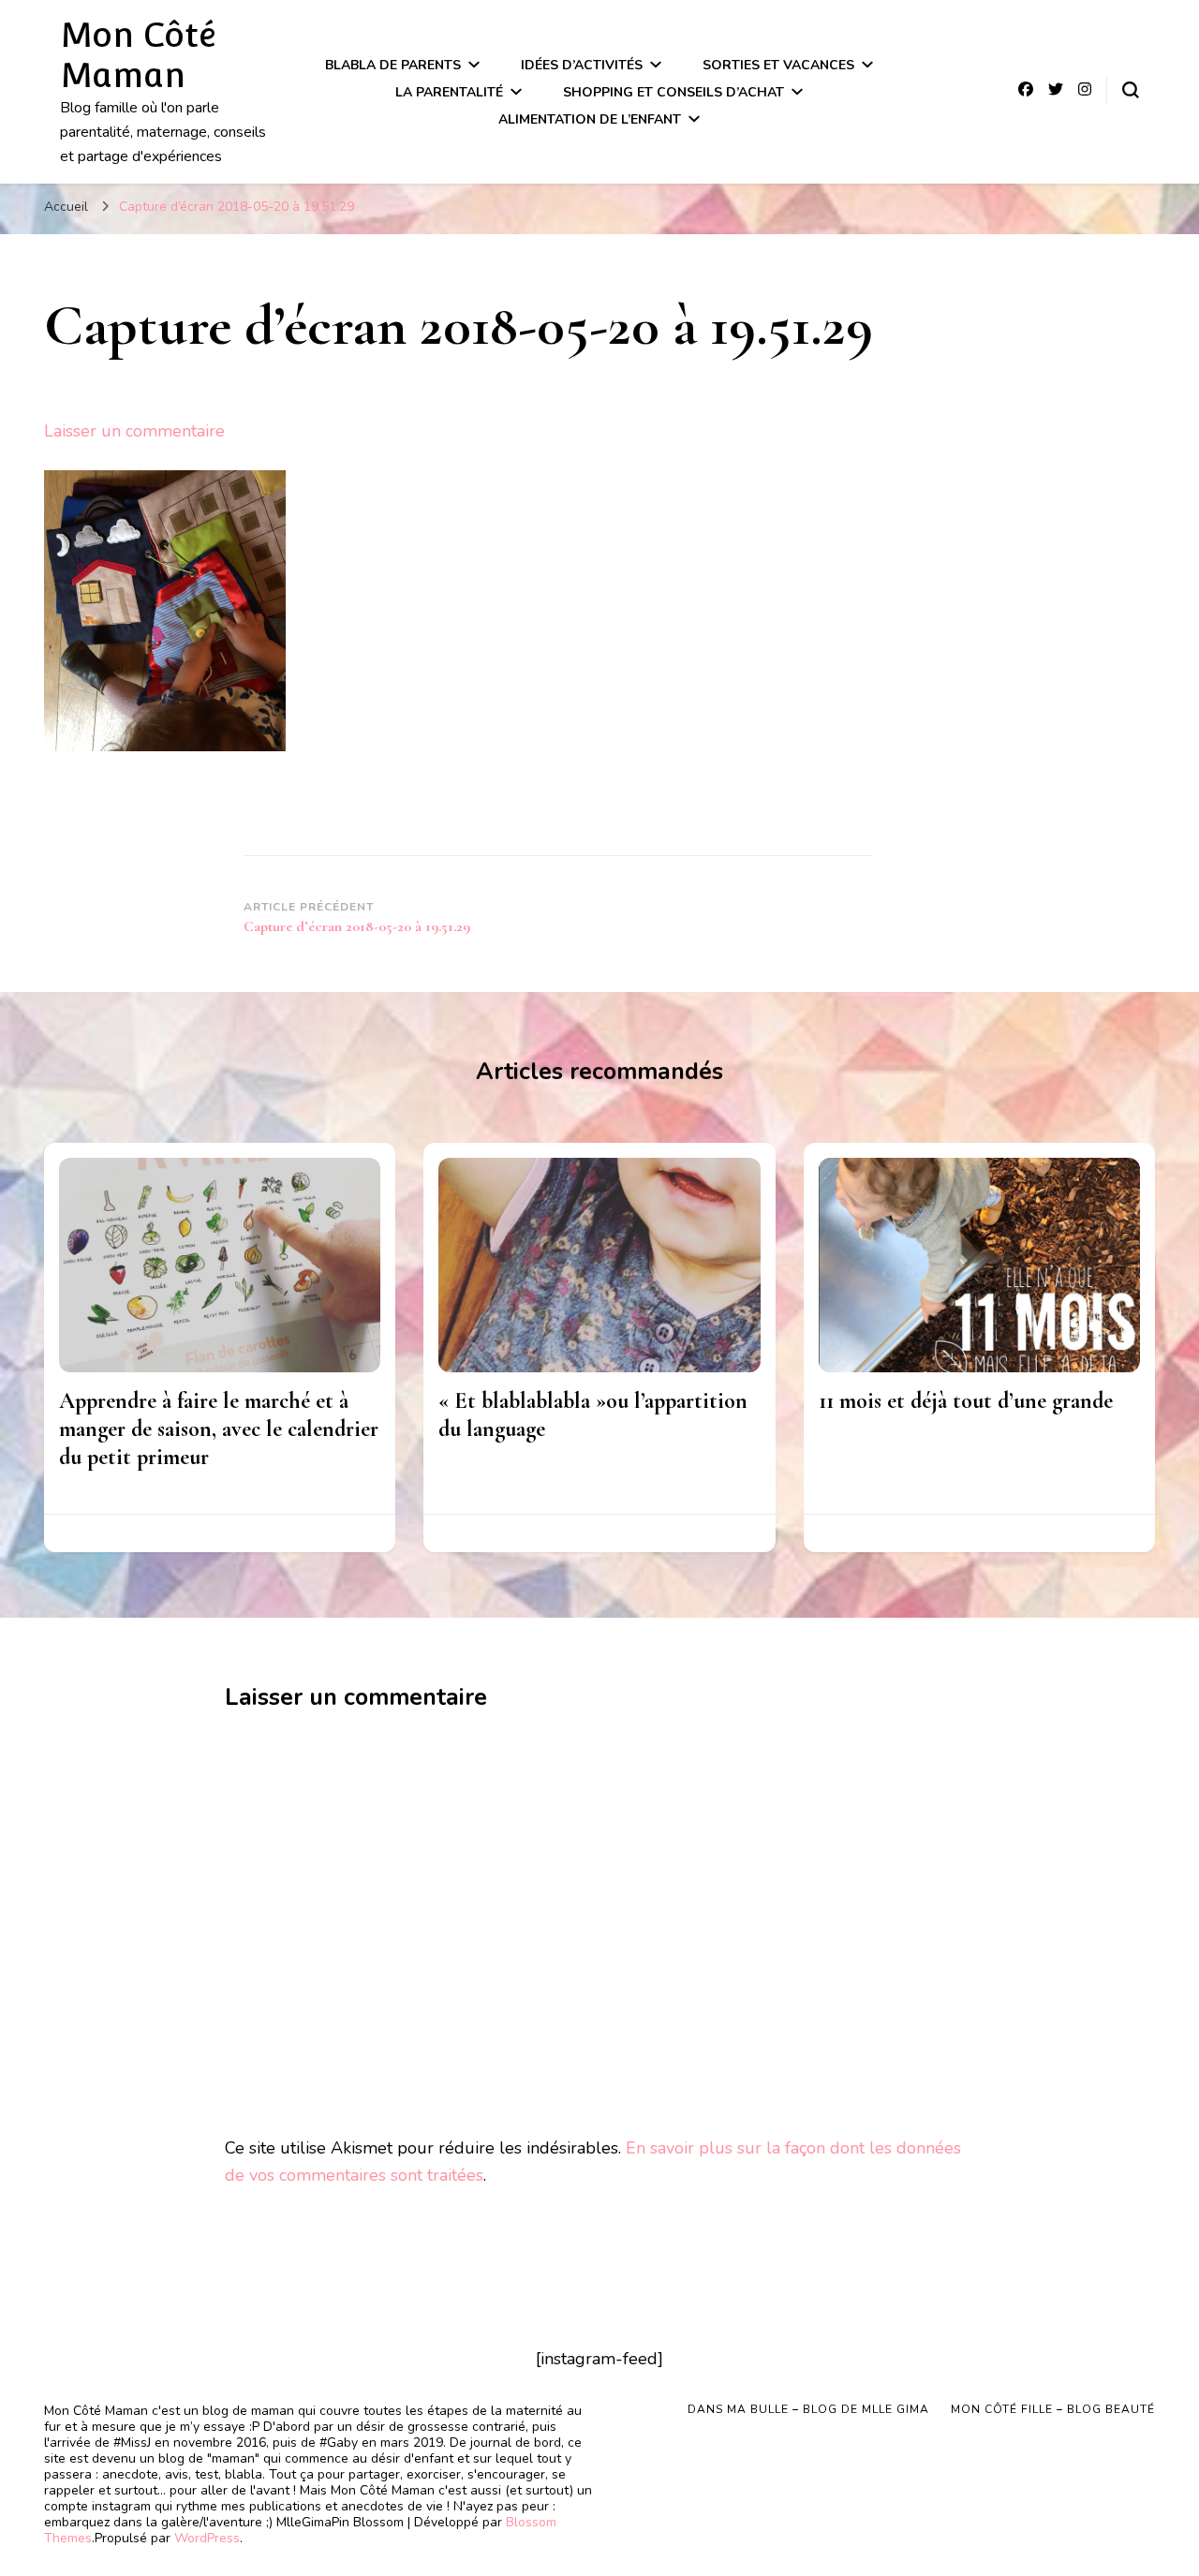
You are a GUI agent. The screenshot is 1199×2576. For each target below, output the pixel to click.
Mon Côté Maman (138, 55)
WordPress (207, 2538)
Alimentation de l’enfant (590, 119)
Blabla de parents (393, 65)
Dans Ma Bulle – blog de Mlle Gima (808, 2409)
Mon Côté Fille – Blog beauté (1053, 2409)
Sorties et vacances (778, 65)
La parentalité (449, 92)
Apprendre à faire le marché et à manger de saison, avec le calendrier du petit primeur (219, 1429)
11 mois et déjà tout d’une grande (966, 1401)
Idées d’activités (582, 65)
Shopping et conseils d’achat (674, 92)
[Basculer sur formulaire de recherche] (1131, 90)
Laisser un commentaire (134, 431)
